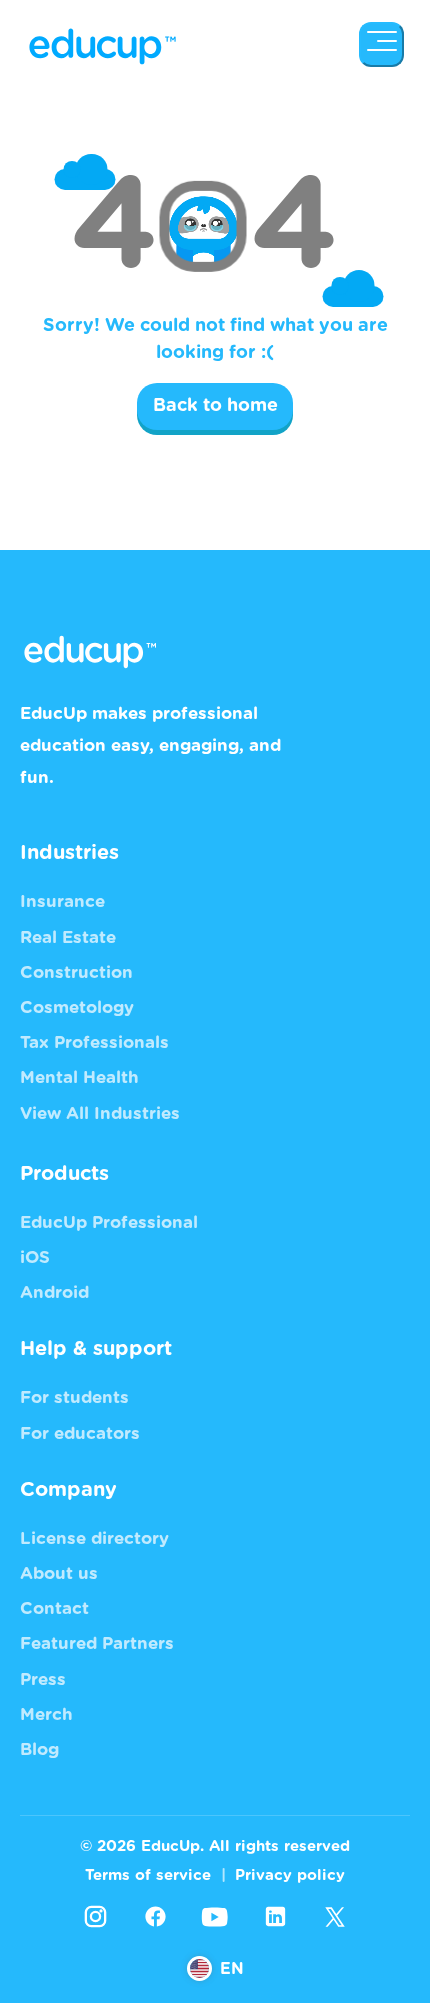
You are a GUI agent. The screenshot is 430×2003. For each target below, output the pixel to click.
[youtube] (215, 1917)
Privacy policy (290, 1875)
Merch (46, 1714)
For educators (80, 1433)
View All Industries (100, 1113)
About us (59, 1573)
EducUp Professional (109, 1222)
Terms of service (148, 1875)
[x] (335, 1917)
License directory (94, 1538)
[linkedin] (275, 1917)
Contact (54, 1608)
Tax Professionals (94, 1042)
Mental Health (79, 1077)
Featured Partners (97, 1643)
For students (74, 1397)
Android (54, 1292)
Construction (76, 972)
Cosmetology (77, 1007)
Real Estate (68, 937)
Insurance (62, 901)
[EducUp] (381, 44)
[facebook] (155, 1917)
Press (43, 1679)
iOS (35, 1257)
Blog (39, 1749)
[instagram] (95, 1917)
